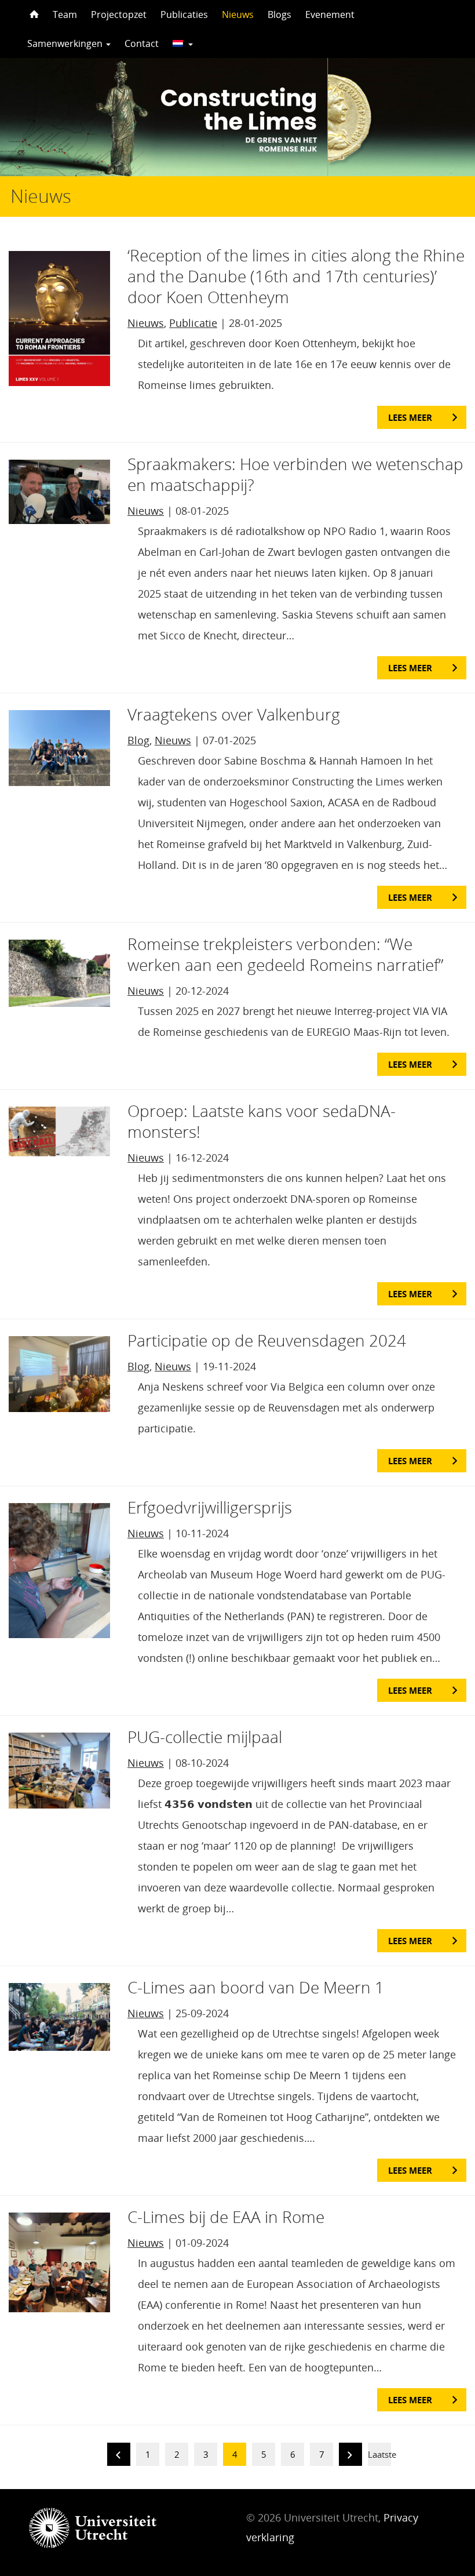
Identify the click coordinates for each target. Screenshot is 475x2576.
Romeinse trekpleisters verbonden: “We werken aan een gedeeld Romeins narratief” (285, 954)
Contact (142, 43)
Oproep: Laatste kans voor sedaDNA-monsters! (262, 1121)
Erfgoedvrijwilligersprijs (210, 1507)
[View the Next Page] (350, 2456)
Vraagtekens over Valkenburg (234, 714)
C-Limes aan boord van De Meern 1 (256, 1987)
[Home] (33, 14)
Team (65, 14)
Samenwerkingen (66, 43)
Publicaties (184, 14)
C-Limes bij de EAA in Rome (226, 2217)
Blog (138, 740)
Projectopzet (119, 14)
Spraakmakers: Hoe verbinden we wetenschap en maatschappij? (295, 474)
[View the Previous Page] (119, 2456)
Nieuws (238, 14)
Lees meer (410, 417)
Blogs (279, 14)
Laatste (382, 2454)
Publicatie (193, 323)
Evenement (330, 14)
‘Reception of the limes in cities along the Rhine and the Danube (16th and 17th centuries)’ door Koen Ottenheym (296, 276)
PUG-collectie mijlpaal (205, 1737)
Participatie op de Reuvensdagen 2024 (267, 1340)
